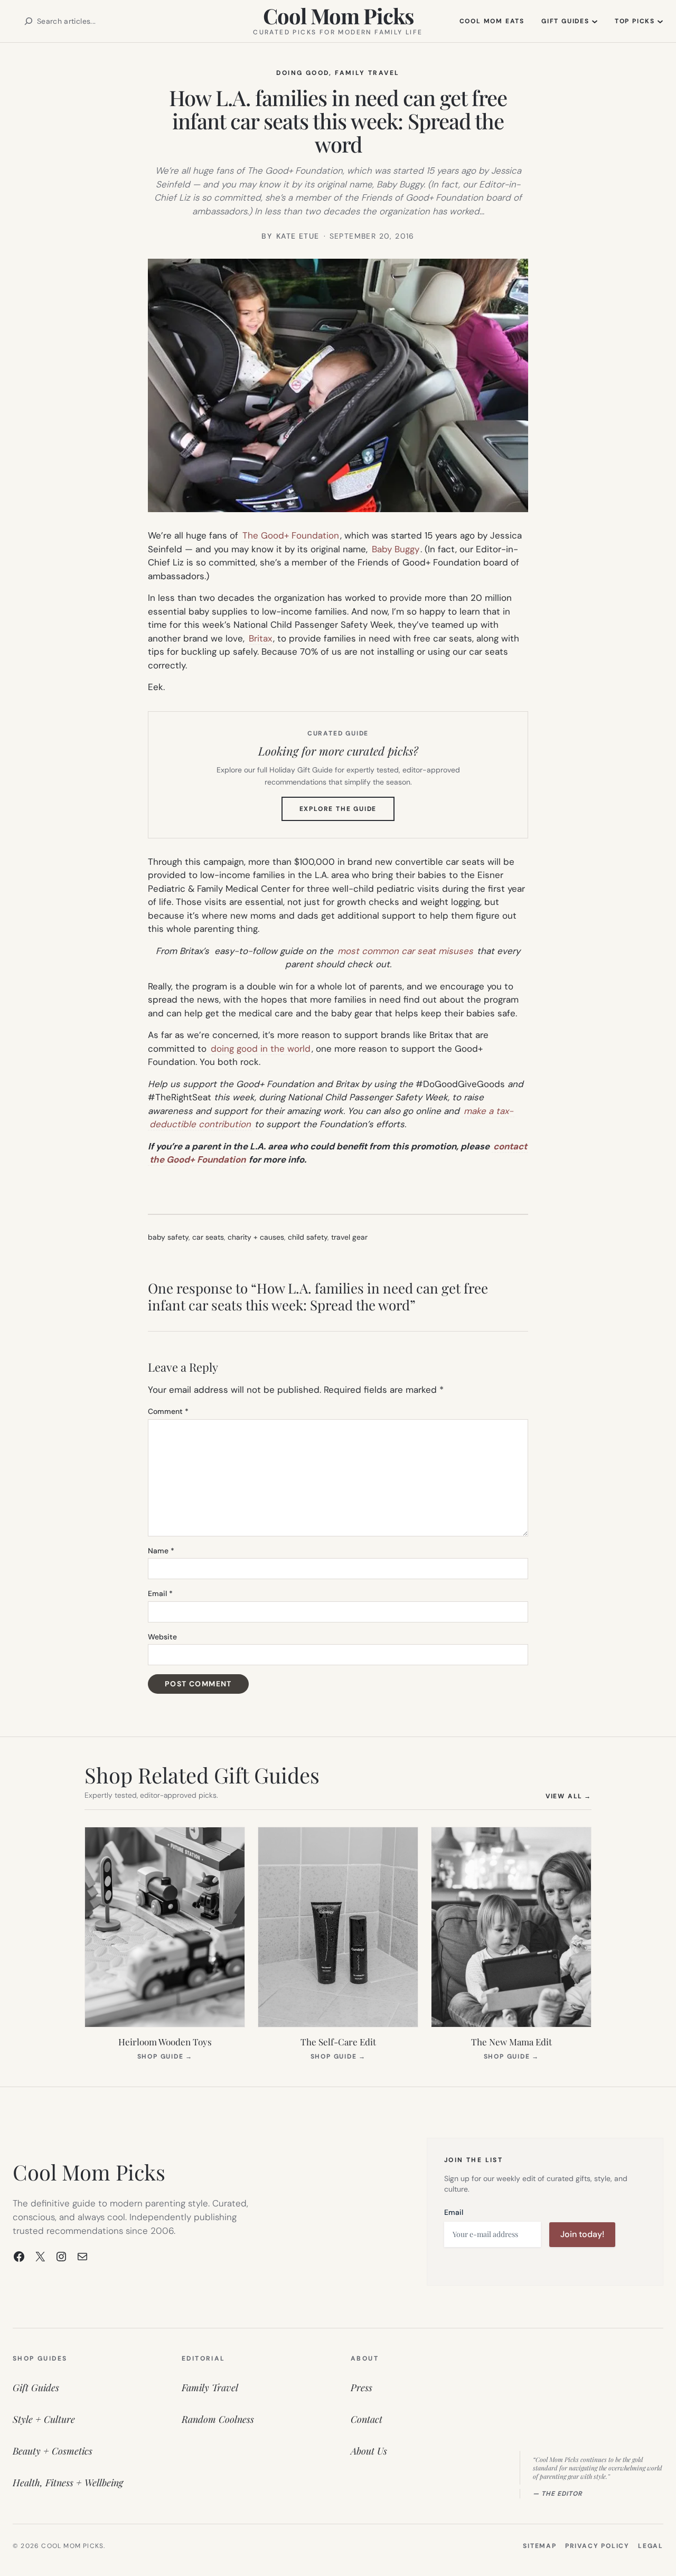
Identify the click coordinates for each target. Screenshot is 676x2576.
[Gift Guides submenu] (595, 21)
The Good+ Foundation (291, 535)
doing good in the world (261, 1049)
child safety (308, 1237)
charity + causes (256, 1237)
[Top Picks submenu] (660, 21)
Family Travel (367, 73)
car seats (208, 1237)
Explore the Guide (347, 813)
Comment (168, 1411)
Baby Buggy (396, 549)
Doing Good (303, 73)
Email (160, 1593)
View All (569, 1796)
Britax (260, 638)
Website (162, 1637)
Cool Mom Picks (338, 16)
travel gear (349, 1237)
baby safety (168, 1237)
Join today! (582, 2234)
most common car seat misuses (405, 951)
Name (161, 1551)
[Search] (29, 21)
